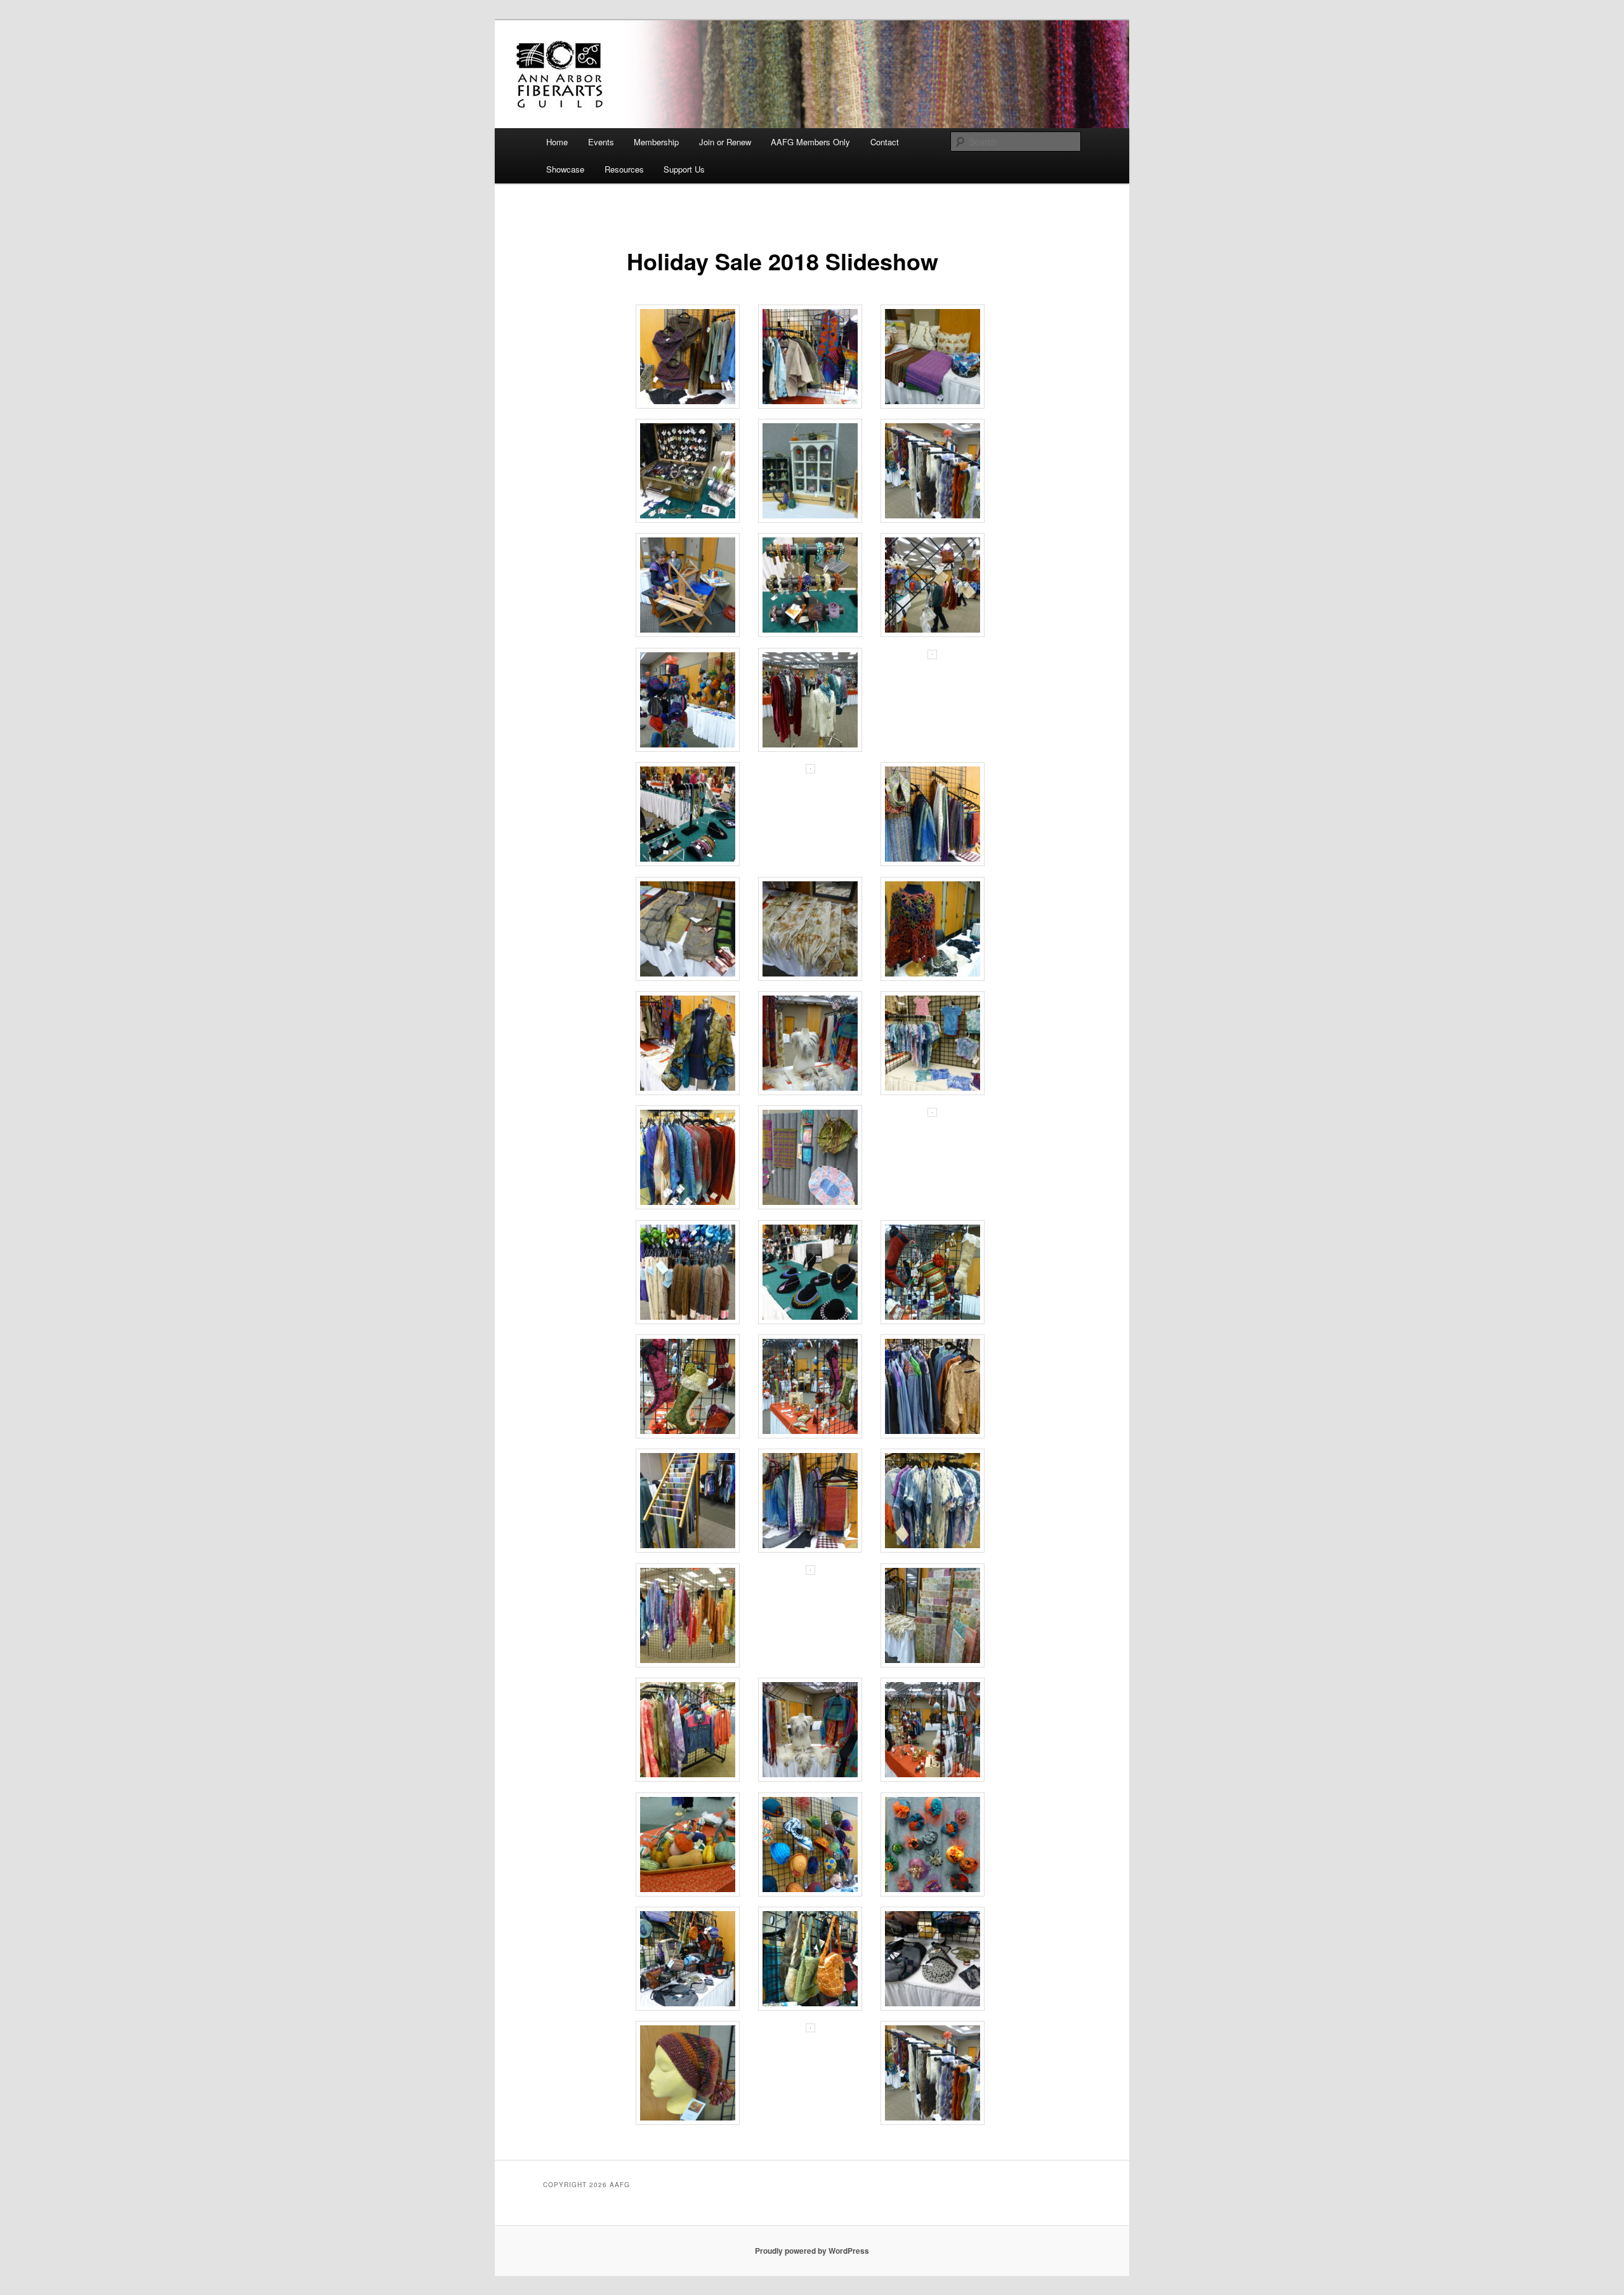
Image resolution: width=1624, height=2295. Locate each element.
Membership (656, 142)
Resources (624, 169)
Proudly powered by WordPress (812, 2251)
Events (601, 142)
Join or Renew (725, 142)
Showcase (565, 169)
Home (557, 142)
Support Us (684, 169)
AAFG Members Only (810, 142)
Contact (885, 142)
